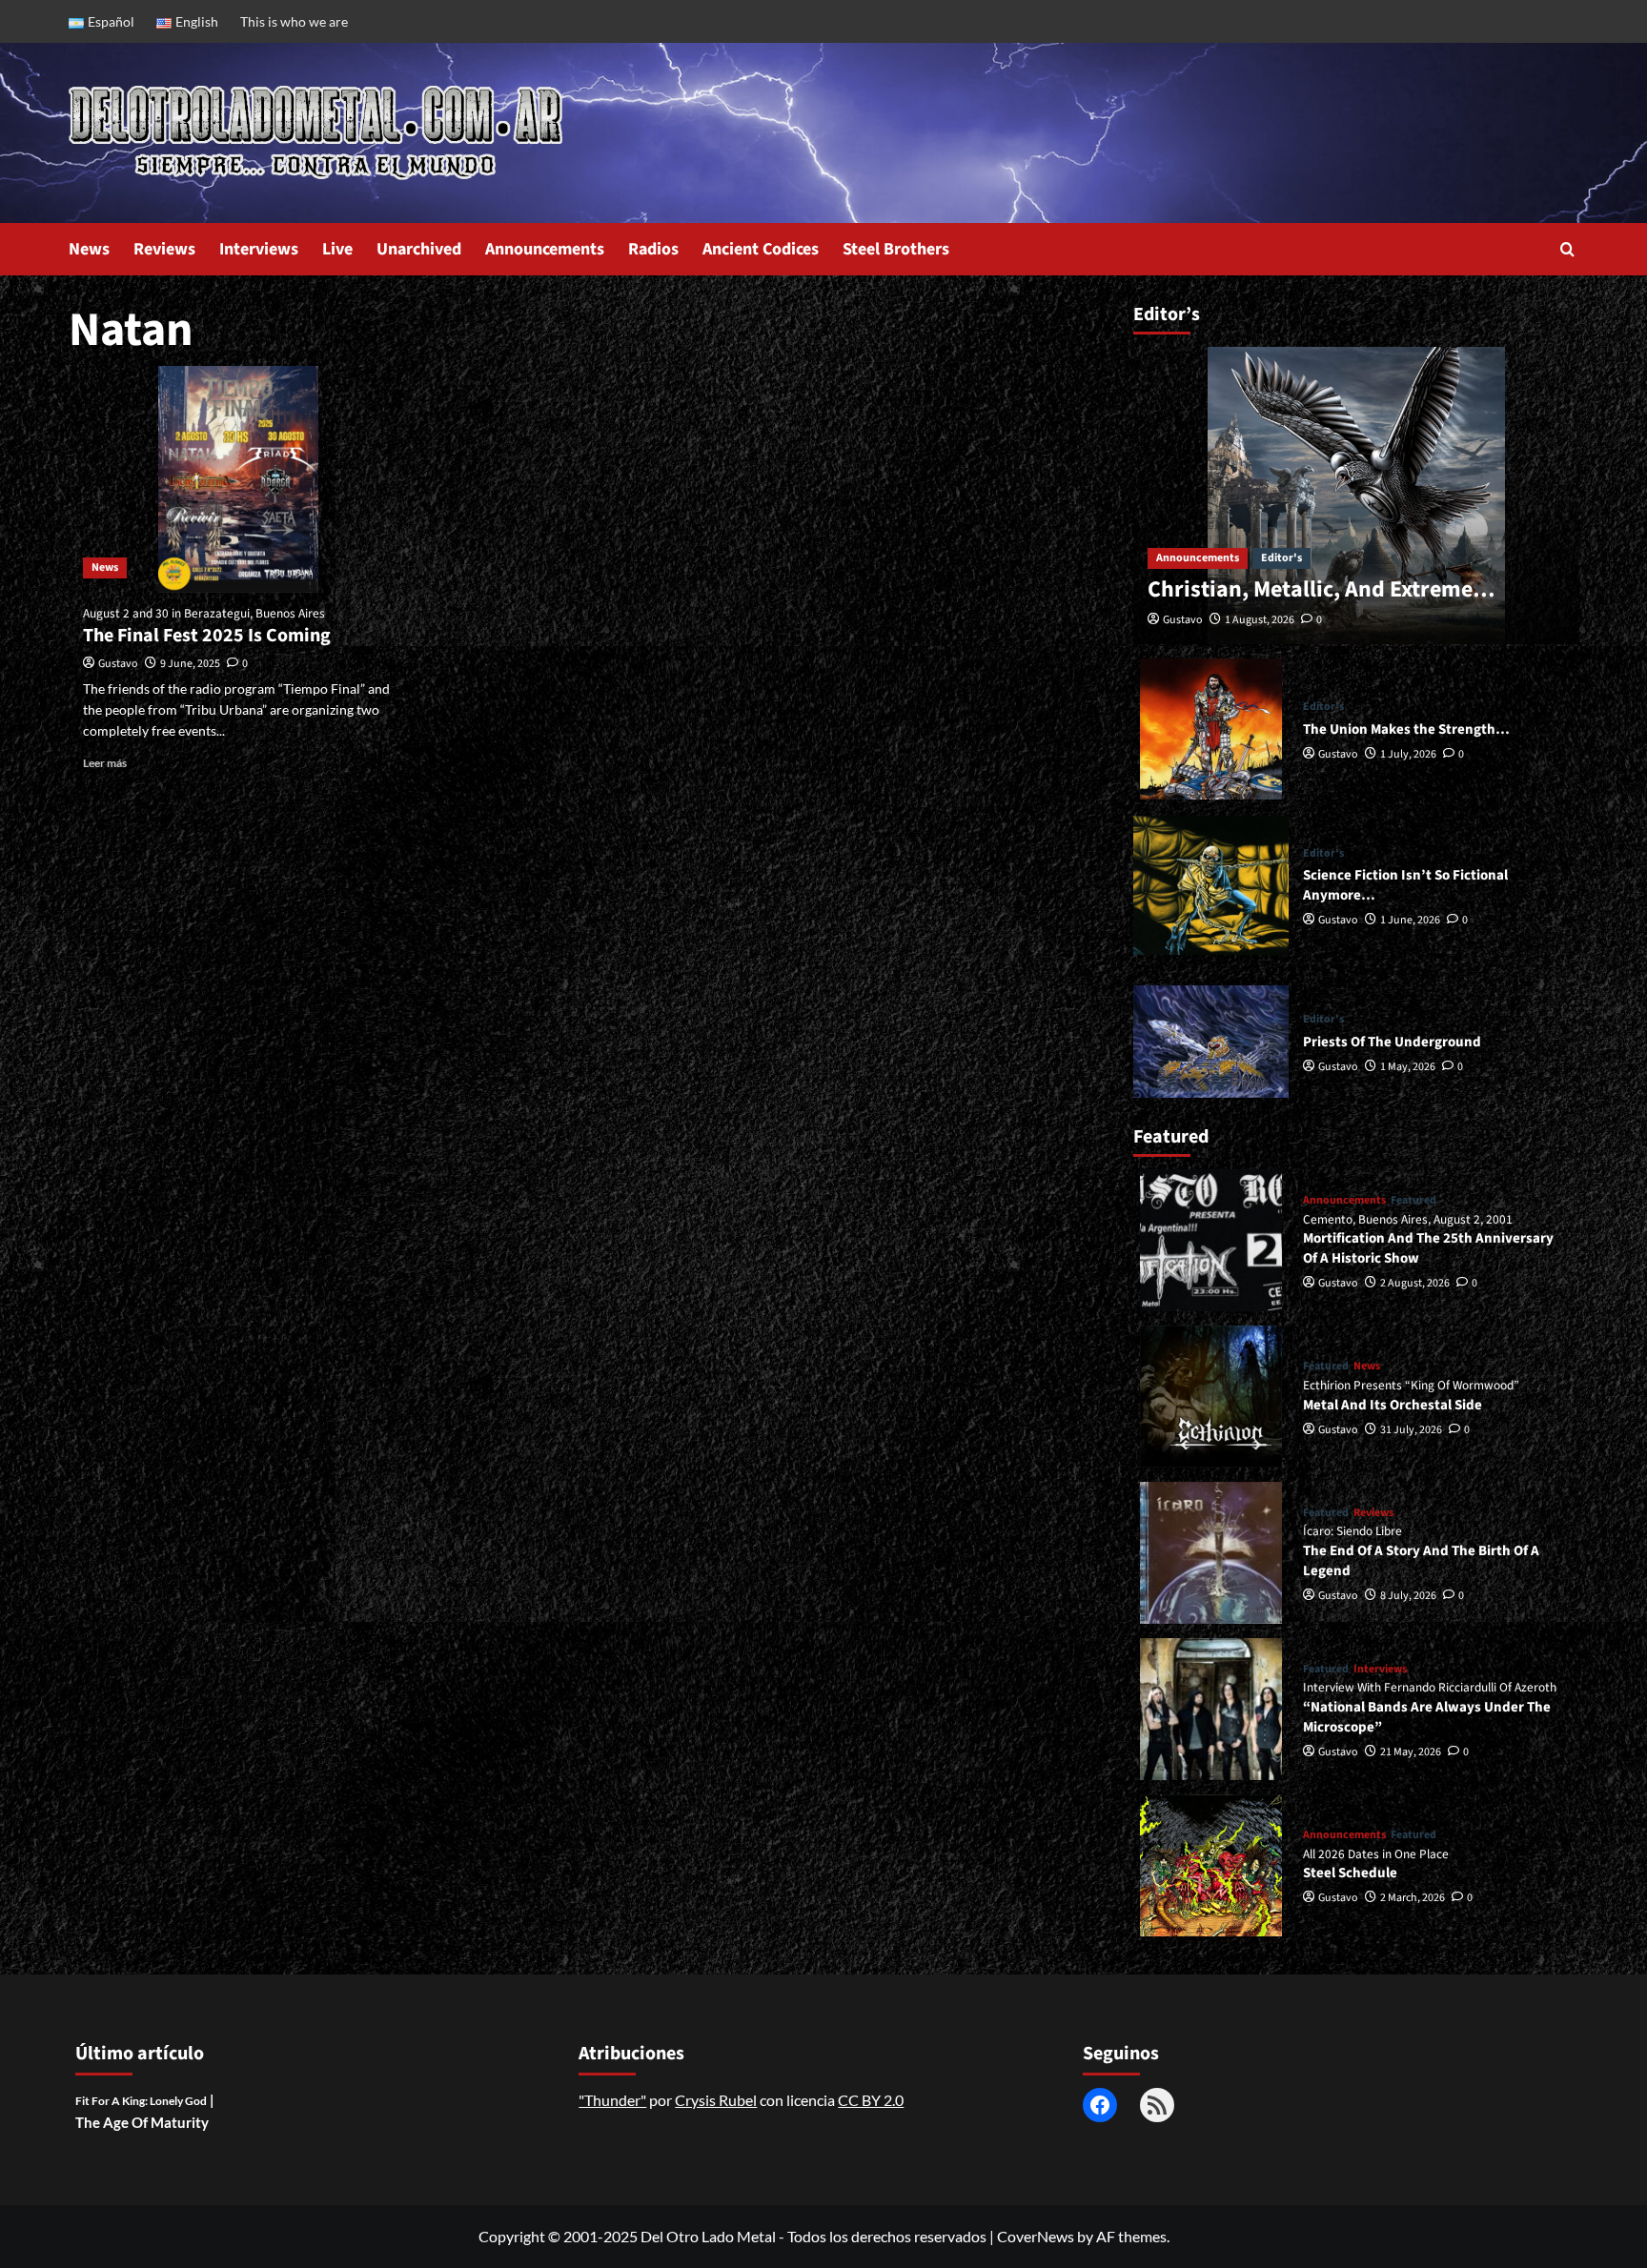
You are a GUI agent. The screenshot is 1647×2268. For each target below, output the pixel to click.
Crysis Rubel (716, 2100)
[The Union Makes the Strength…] (1211, 729)
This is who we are (294, 21)
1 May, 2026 (1408, 1067)
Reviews (164, 249)
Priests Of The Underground (1392, 1042)
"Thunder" (612, 2100)
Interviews (259, 249)
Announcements (545, 249)
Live (337, 249)
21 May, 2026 (1411, 1752)
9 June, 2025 (190, 664)
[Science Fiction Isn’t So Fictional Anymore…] (1211, 885)
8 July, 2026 (1408, 1596)
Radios (653, 249)
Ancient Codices (761, 249)
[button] (1567, 249)
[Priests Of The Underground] (1211, 1041)
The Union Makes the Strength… (1406, 729)
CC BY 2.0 (871, 2100)
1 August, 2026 (1260, 620)
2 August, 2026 (1415, 1283)
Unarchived (419, 249)
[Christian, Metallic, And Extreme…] (1356, 496)
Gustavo (118, 664)
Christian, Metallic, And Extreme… (1321, 589)
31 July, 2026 (1411, 1430)
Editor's (1281, 558)
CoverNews (1036, 2236)
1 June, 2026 (1410, 920)
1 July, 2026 (1408, 754)
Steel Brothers (896, 249)
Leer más (105, 763)
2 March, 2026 (1413, 1898)
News (89, 249)
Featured (1413, 1201)
